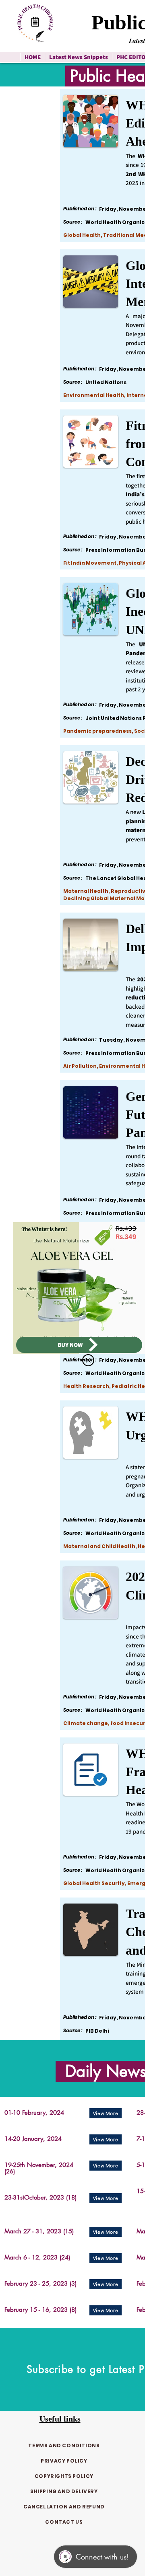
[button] (88, 1360)
